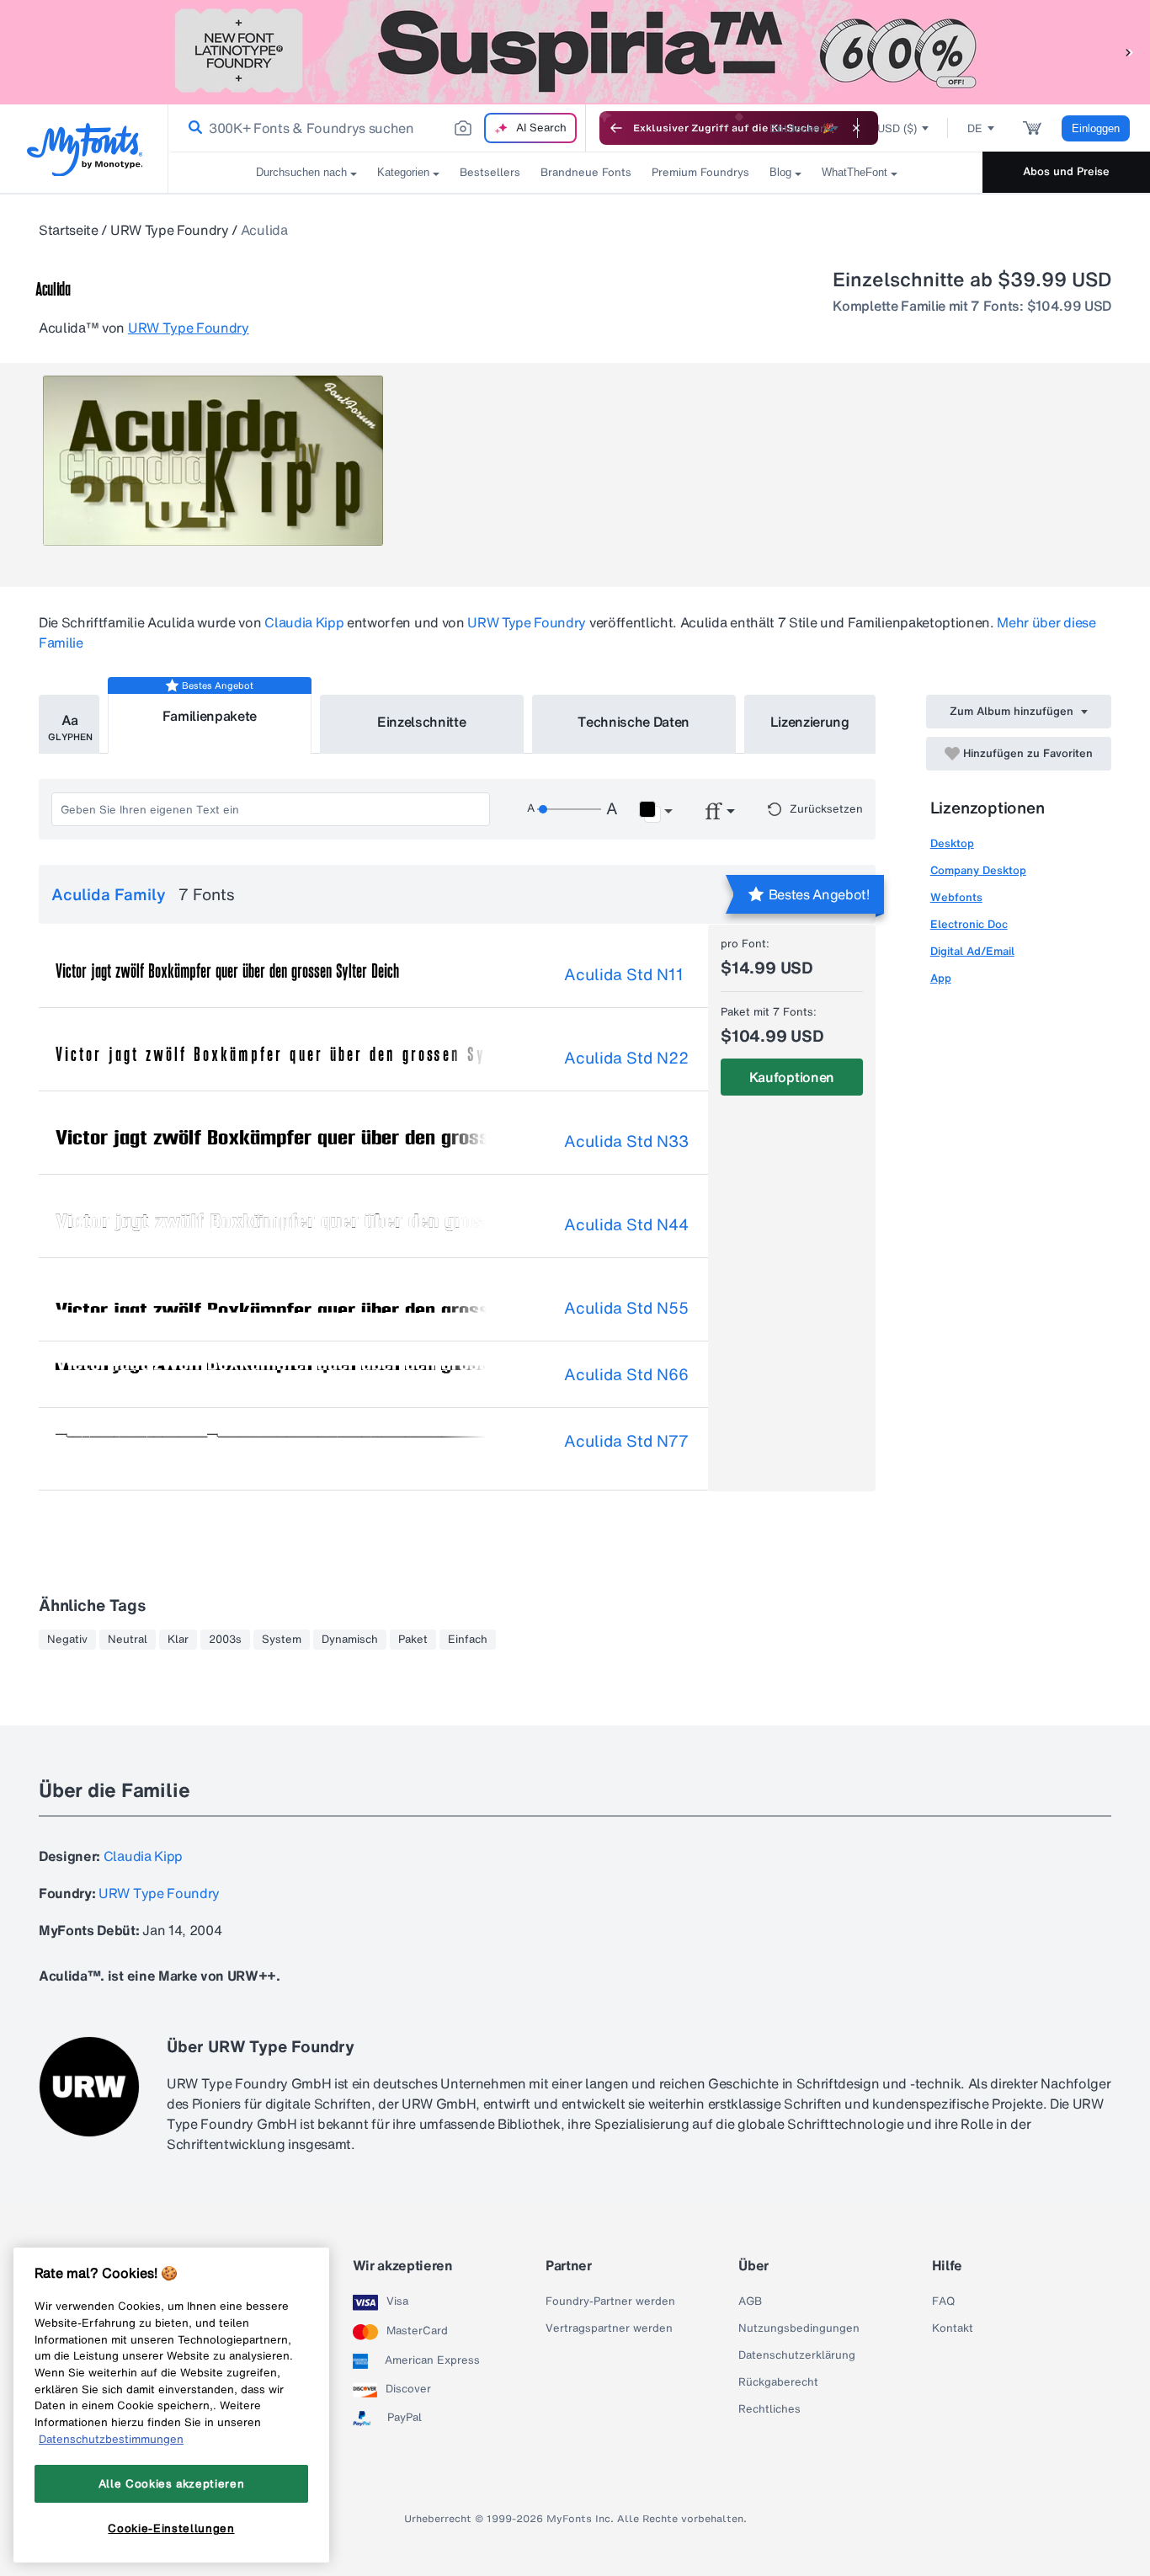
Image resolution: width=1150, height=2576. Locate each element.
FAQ (943, 2301)
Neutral (128, 1640)
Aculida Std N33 (626, 1141)
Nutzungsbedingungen (799, 2328)
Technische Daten (634, 722)
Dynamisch (350, 1640)
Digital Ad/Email (972, 951)
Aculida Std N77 (626, 1441)
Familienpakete (210, 716)
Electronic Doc (969, 924)
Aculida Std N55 (626, 1308)
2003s (225, 1640)
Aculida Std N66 (626, 1374)
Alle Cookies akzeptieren (172, 2483)
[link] (192, 128)
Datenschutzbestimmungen (111, 2439)
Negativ (67, 1640)
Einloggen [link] (1096, 128)
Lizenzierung (810, 722)
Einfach (468, 1640)
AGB (750, 2301)
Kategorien (403, 172)
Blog (780, 172)
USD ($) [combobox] (897, 128)
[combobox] (377, 128)
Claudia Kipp (304, 622)
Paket (413, 1640)
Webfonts (956, 897)
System (282, 1640)
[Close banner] (856, 128)
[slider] (569, 809)
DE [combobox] (975, 128)
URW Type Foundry (170, 230)
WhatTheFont (855, 172)
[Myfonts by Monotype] (85, 149)
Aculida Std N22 (626, 1058)
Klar (178, 1640)
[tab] (69, 724)
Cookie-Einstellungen (171, 2528)
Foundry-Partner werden (610, 2301)
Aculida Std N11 (624, 974)
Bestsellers (490, 172)
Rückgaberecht (778, 2382)
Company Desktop (978, 870)
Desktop (952, 843)
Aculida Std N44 (626, 1224)
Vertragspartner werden (609, 2328)
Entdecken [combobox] (798, 128)
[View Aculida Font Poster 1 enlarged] (213, 461)
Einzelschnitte (422, 722)
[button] (1129, 52)
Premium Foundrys (700, 172)
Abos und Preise (1066, 171)
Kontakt (953, 2328)
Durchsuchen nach (301, 172)
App (941, 978)
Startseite (69, 230)
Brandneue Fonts (586, 172)
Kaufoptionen (792, 1077)
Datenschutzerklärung (797, 2355)
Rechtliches (769, 2409)
